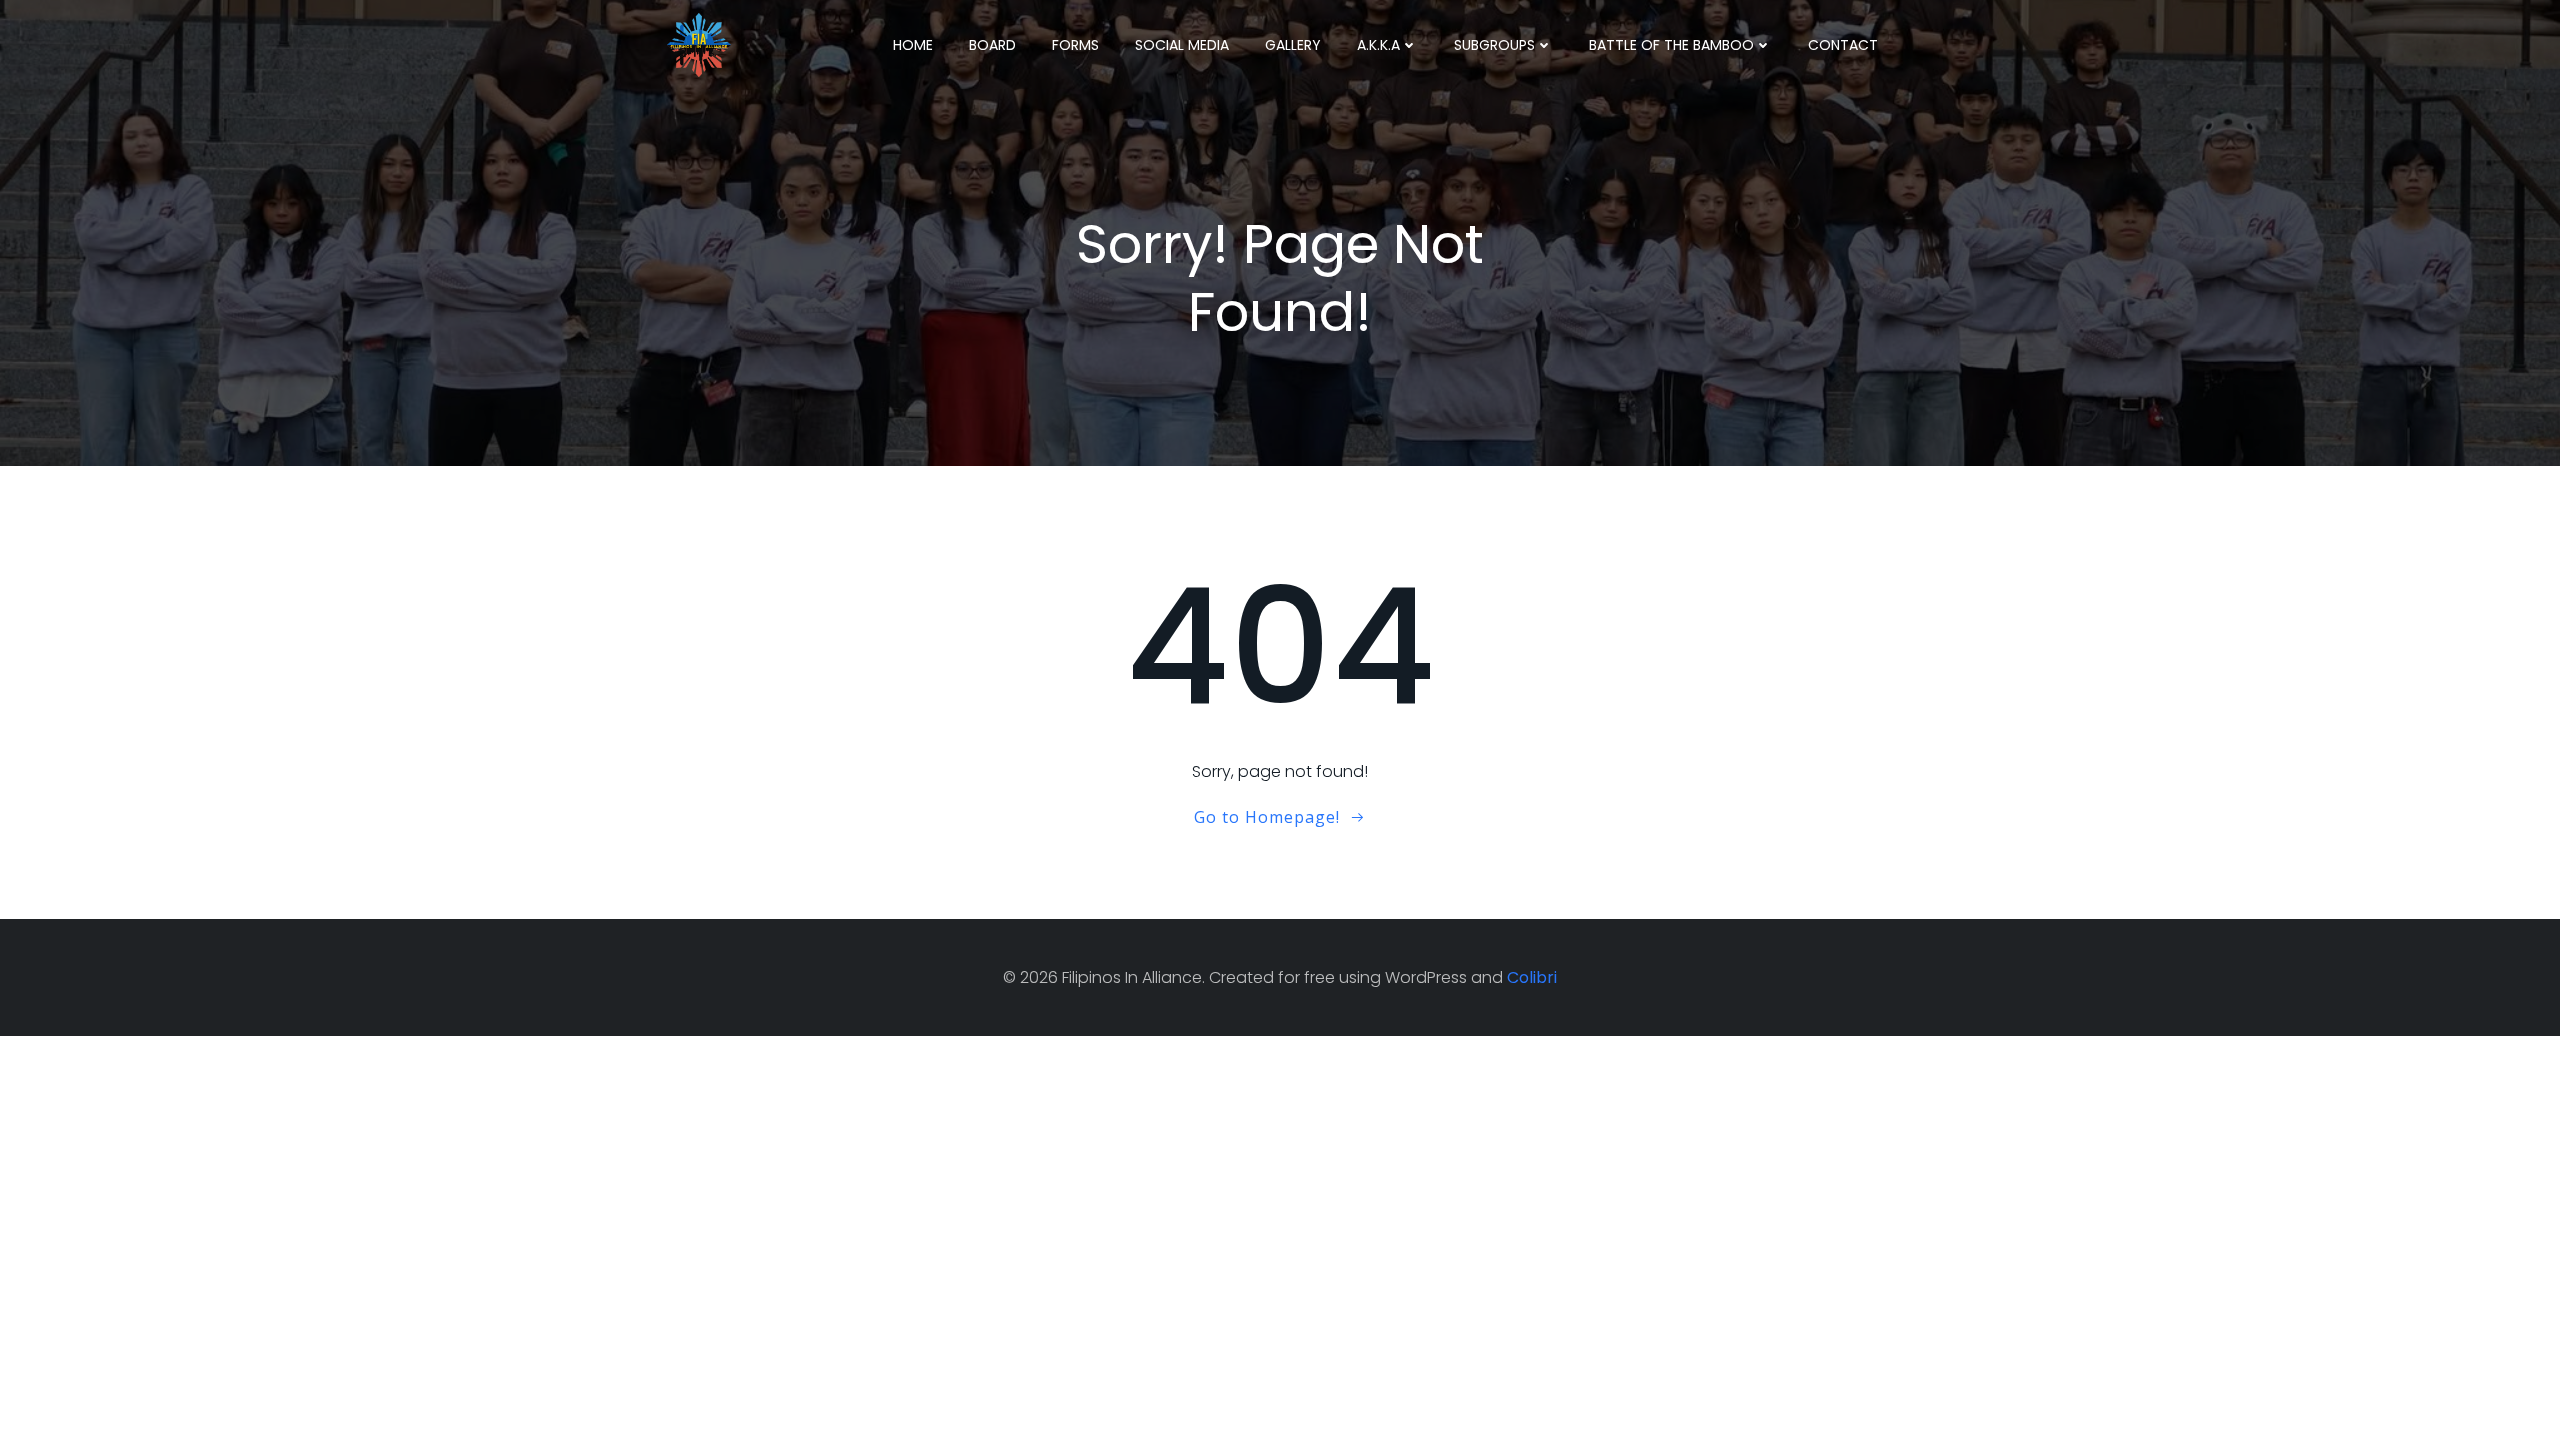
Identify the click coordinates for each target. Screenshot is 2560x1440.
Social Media (1182, 45)
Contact (1843, 45)
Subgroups (1494, 45)
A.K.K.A (1378, 45)
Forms (1075, 45)
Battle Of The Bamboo (1671, 45)
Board (992, 45)
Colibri (1532, 977)
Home (913, 45)
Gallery (1293, 45)
